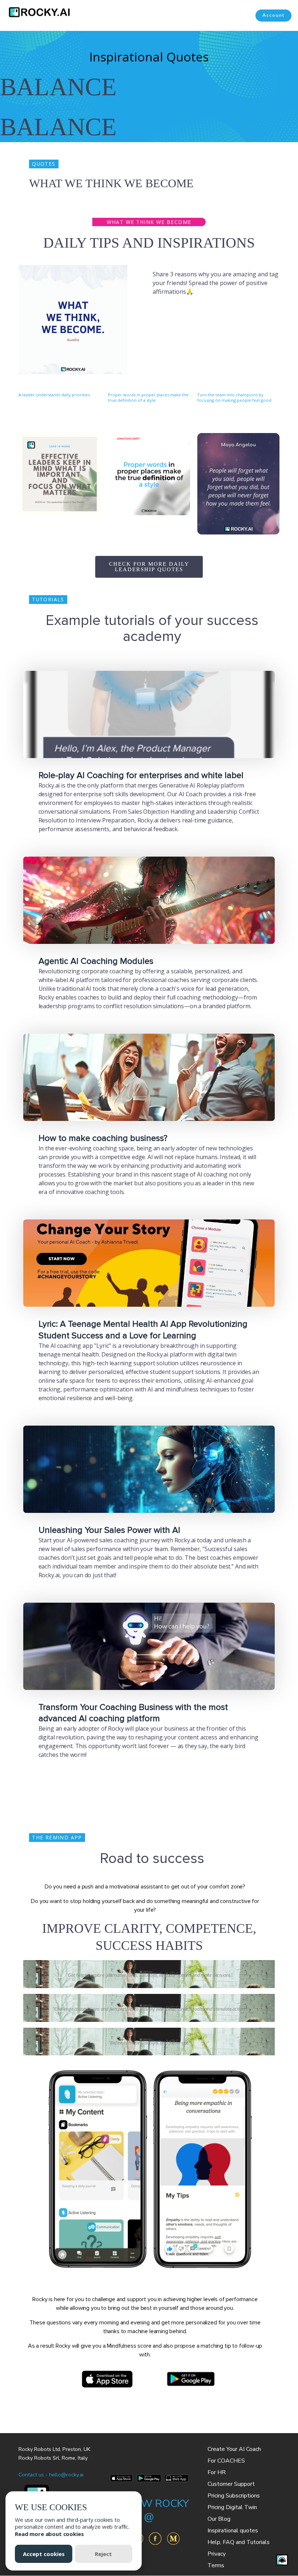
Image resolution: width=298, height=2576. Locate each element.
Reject (103, 2554)
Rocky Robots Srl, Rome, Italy (53, 2458)
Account (273, 15)
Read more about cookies (49, 2534)
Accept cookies (44, 2554)
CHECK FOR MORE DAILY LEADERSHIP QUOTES (149, 567)
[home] (36, 12)
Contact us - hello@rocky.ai (51, 2475)
